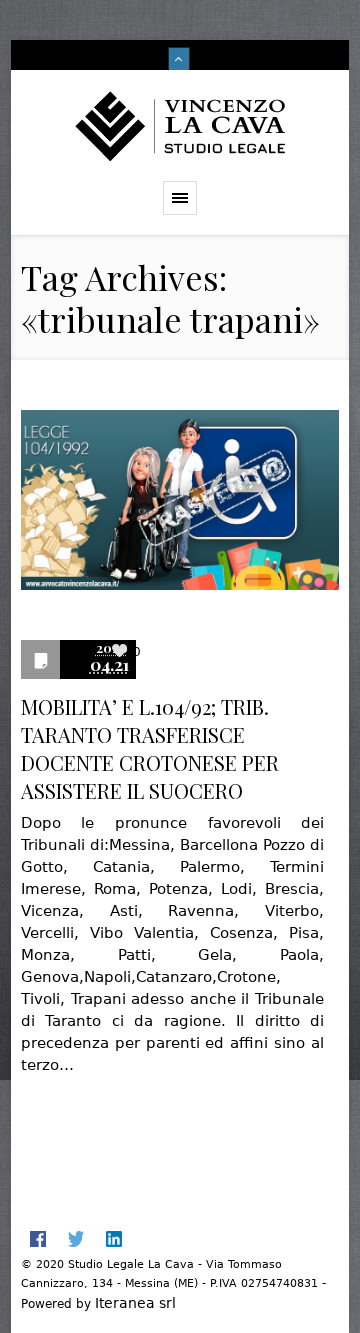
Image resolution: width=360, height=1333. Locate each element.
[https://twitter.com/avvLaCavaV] (76, 1239)
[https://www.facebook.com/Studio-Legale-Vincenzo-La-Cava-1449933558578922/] (38, 1239)
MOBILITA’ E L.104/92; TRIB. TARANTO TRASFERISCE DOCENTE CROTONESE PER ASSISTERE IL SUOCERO (150, 748)
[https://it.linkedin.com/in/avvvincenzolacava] (114, 1239)
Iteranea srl (135, 1303)
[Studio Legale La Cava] (180, 125)
